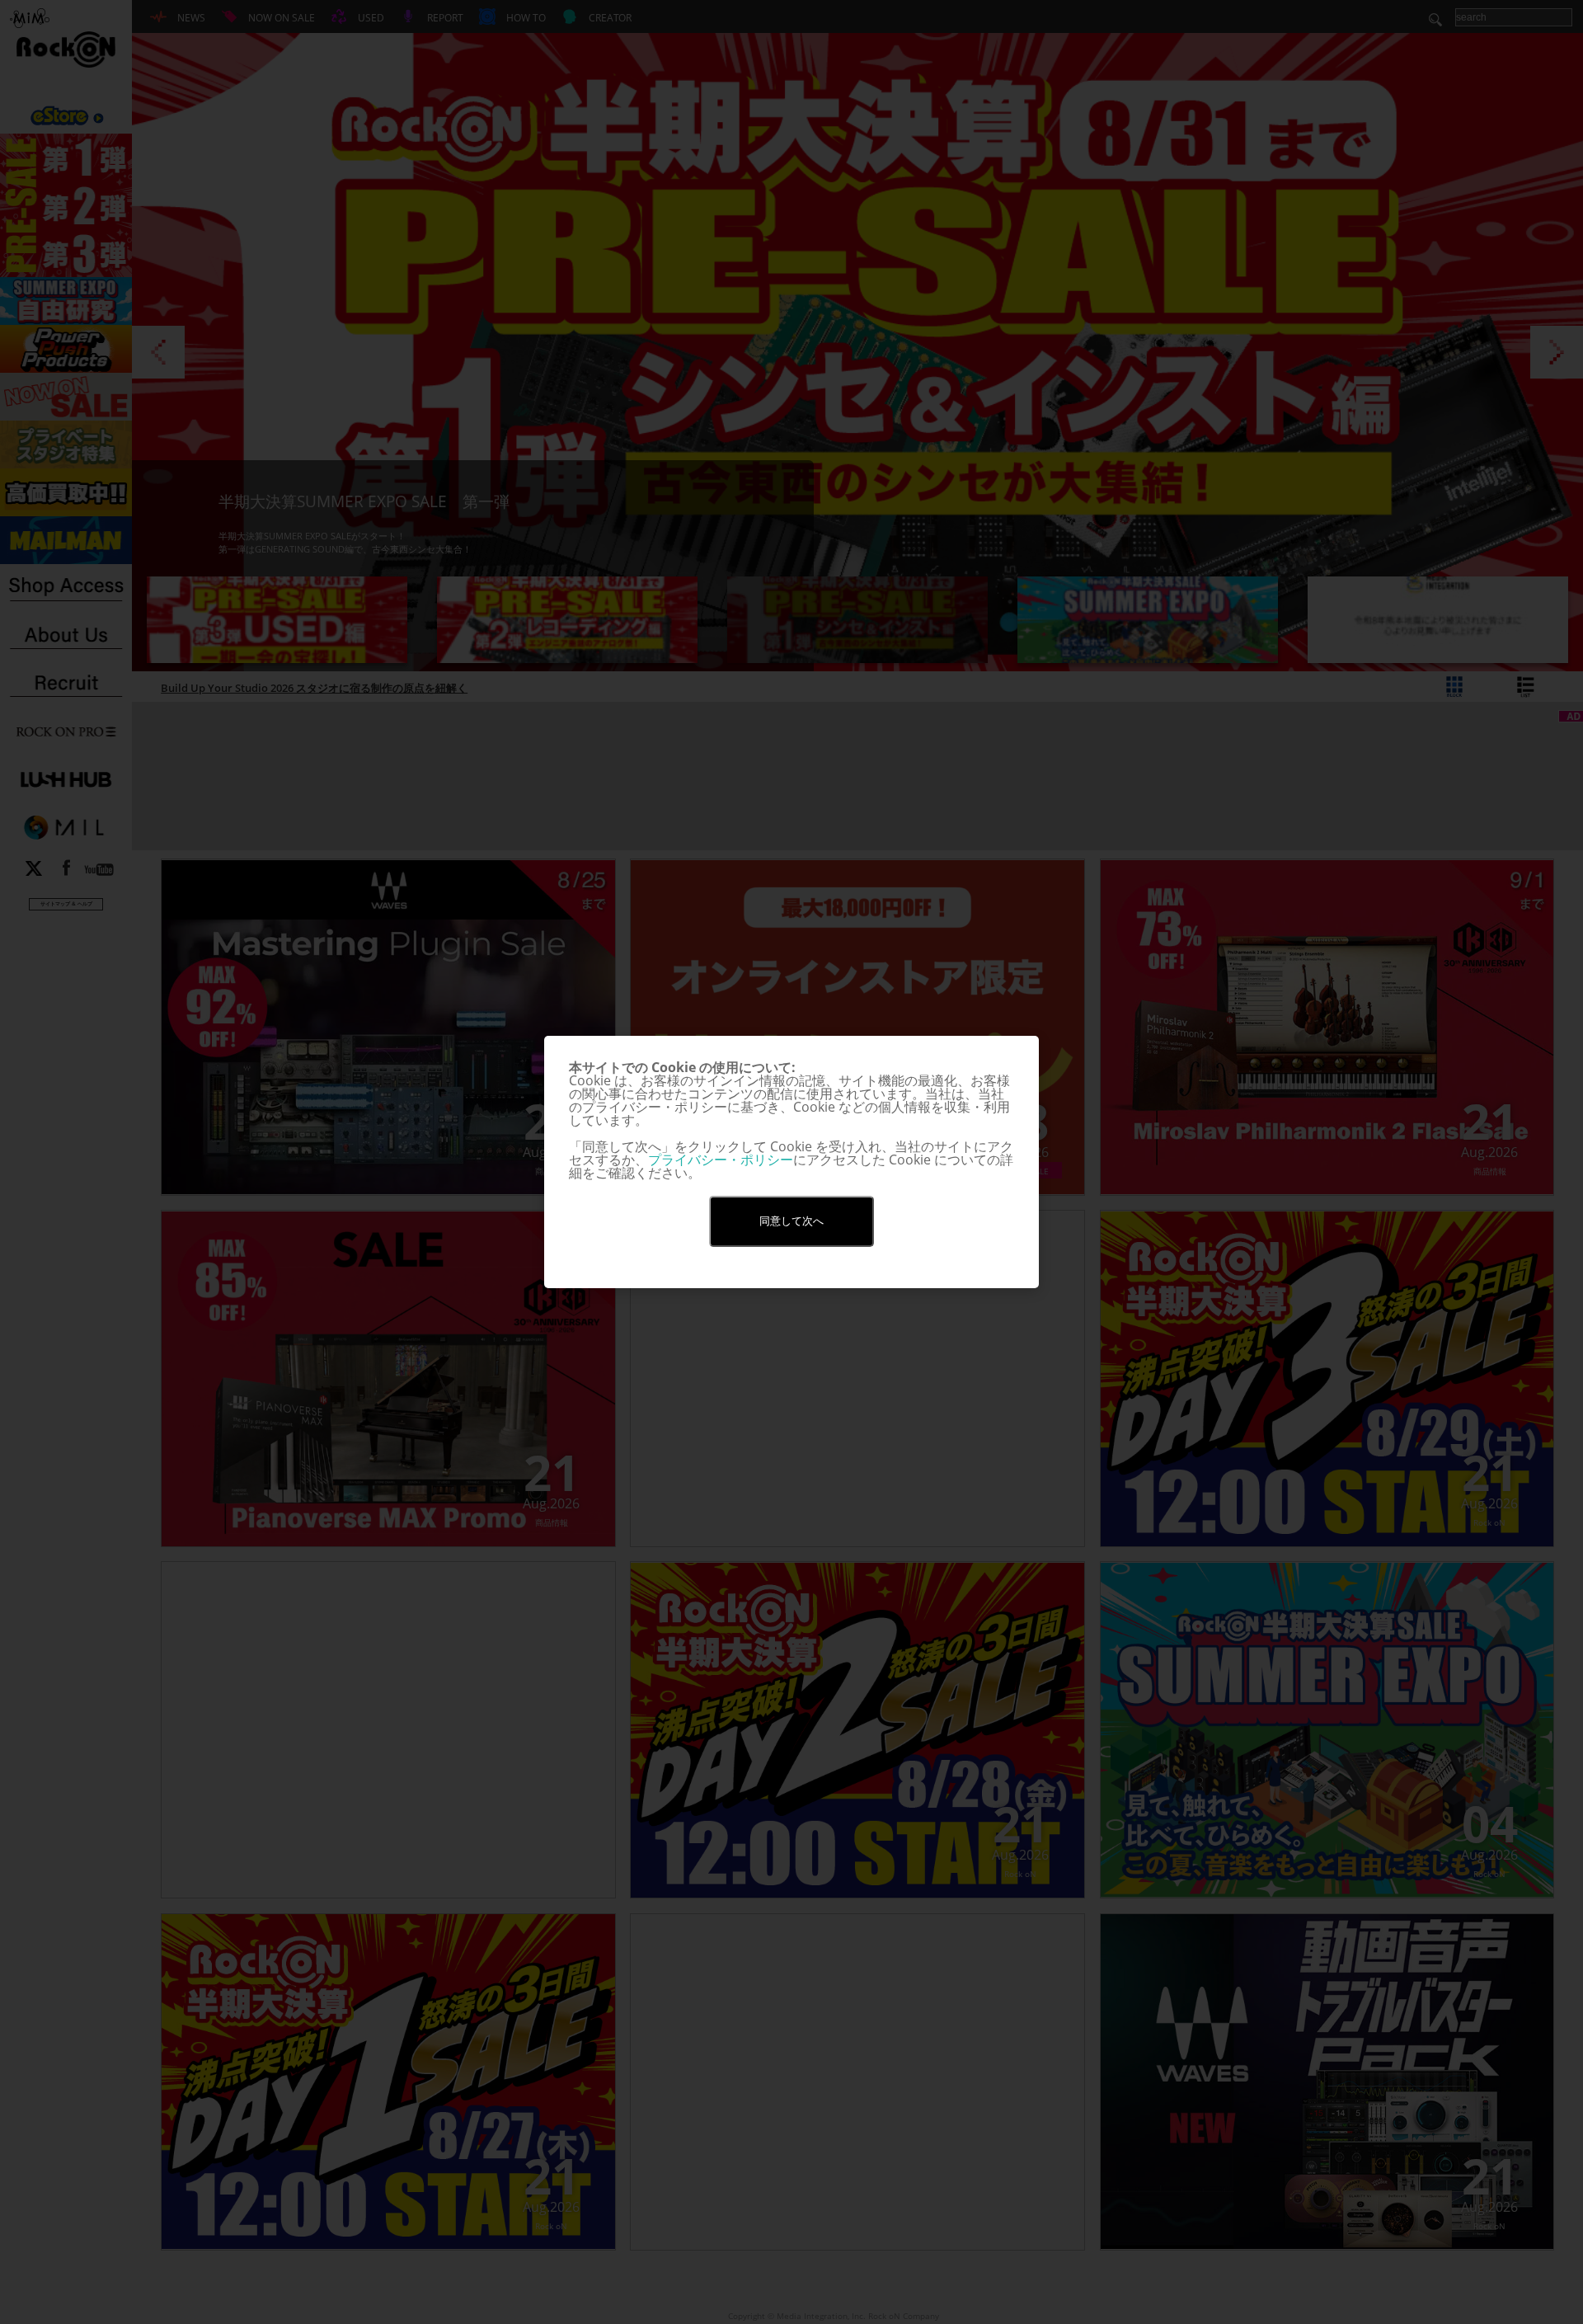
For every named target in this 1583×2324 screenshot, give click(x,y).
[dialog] (791, 1162)
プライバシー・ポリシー (721, 1160)
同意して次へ (791, 1221)
